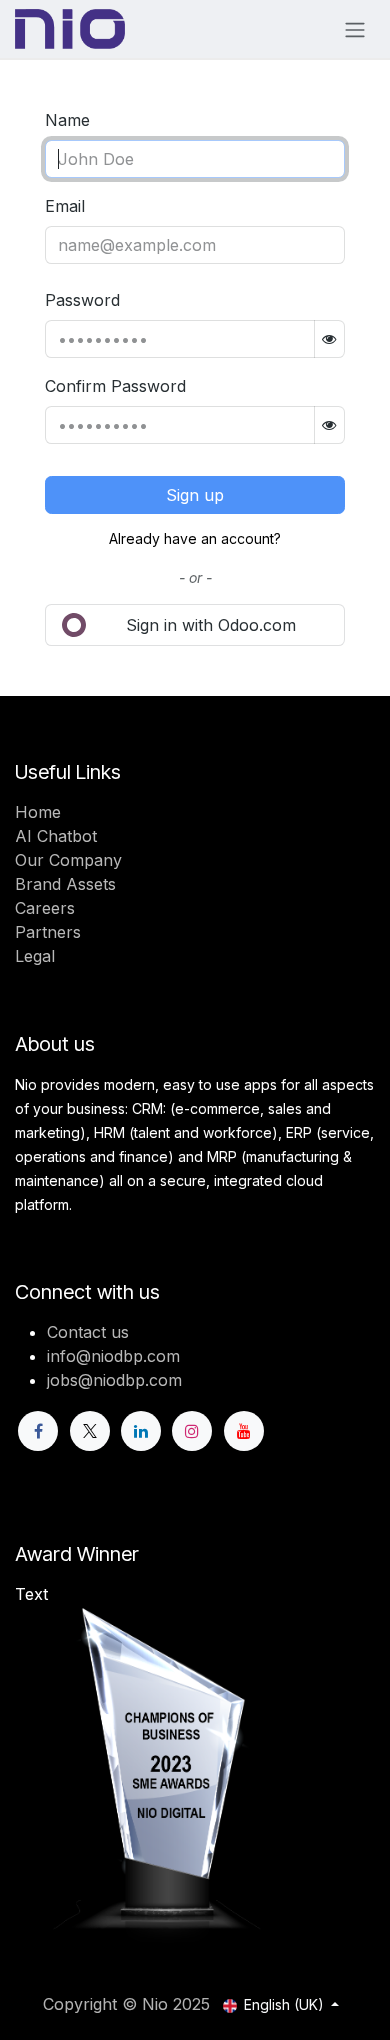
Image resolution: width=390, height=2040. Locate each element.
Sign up (195, 495)
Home (38, 812)
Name (67, 120)
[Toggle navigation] (355, 29)
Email (65, 206)
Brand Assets (65, 884)
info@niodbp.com (113, 1356)
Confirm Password (115, 386)
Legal (35, 956)
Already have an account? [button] (195, 538)
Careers (45, 908)
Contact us (88, 1332)
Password (82, 300)
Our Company (68, 860)
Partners (48, 932)
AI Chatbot (56, 836)
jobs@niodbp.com (114, 1380)
